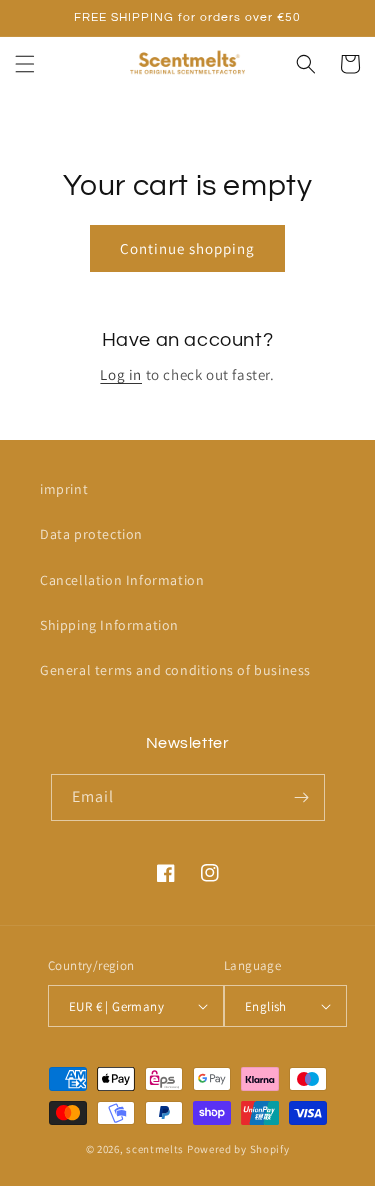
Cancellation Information (122, 580)
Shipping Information (109, 625)
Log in (121, 374)
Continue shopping (187, 248)
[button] (25, 64)
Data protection (91, 534)
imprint (64, 489)
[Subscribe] (302, 797)
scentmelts (155, 1149)
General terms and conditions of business (175, 670)
